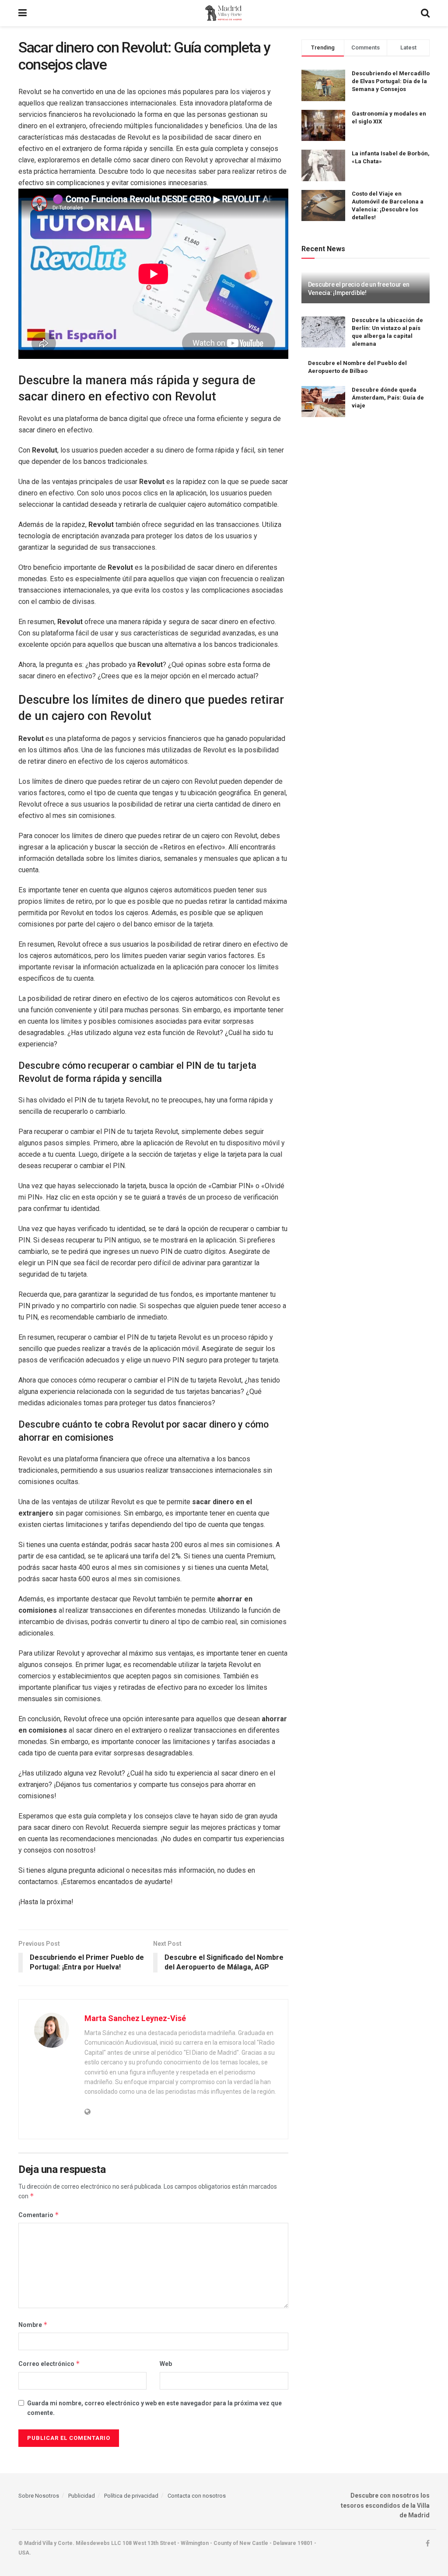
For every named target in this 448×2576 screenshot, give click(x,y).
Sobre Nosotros (39, 2496)
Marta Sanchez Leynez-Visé (135, 2018)
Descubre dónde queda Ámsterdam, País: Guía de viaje (388, 398)
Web (166, 2364)
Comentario (39, 2215)
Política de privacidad (131, 2496)
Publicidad (82, 2496)
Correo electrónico (49, 2364)
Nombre (33, 2325)
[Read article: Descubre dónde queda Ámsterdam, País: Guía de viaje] (323, 402)
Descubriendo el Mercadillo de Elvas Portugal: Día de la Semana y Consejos (391, 81)
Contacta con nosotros (197, 2496)
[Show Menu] (23, 13)
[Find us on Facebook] (428, 2544)
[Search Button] (425, 13)
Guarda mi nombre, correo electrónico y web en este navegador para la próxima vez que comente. (154, 2408)
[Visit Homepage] (224, 13)
